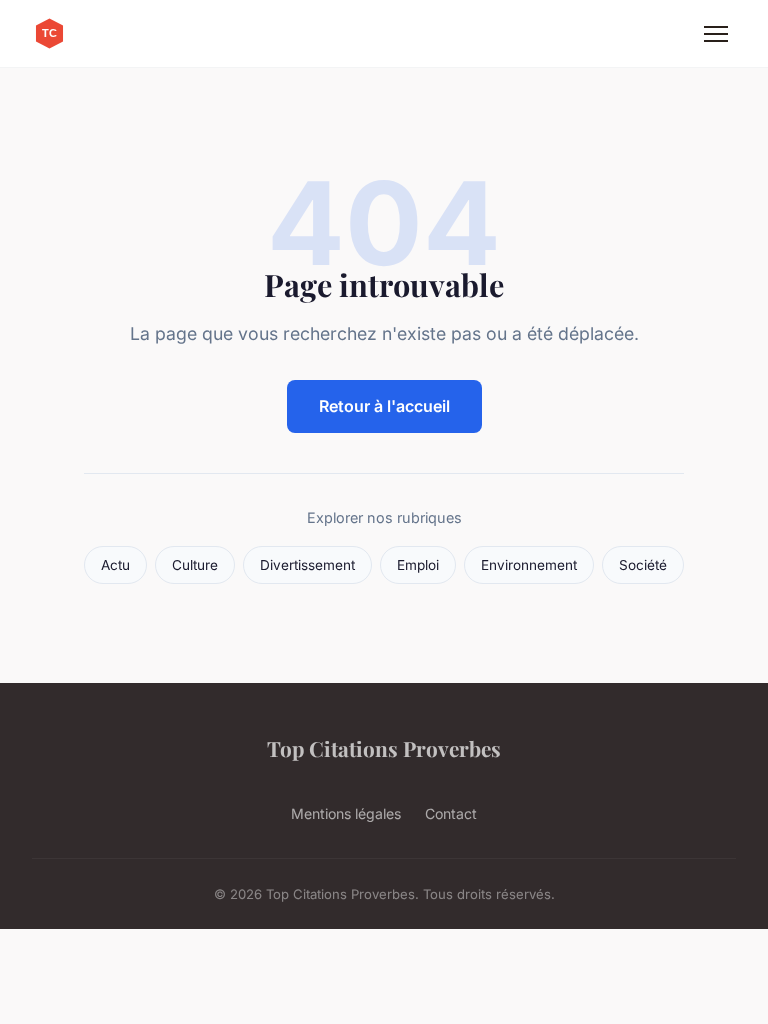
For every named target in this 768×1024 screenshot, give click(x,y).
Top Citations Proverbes (384, 748)
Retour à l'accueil (384, 406)
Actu (115, 565)
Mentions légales (346, 813)
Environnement (529, 565)
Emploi (418, 565)
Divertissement (307, 565)
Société (643, 565)
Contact (451, 813)
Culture (195, 565)
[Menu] (716, 34)
